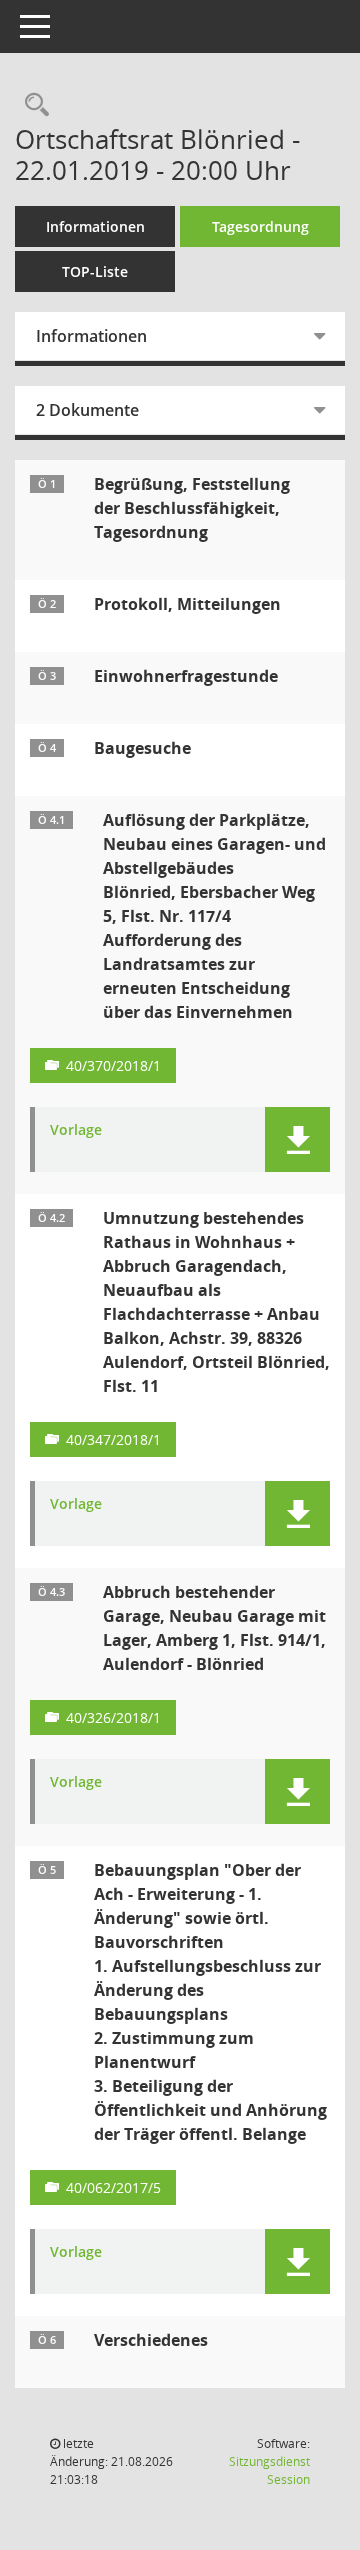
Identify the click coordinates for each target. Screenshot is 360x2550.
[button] (297, 1139)
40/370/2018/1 (113, 1065)
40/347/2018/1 (113, 1439)
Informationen (95, 226)
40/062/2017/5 (113, 2187)
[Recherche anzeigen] (32, 105)
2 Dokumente (87, 410)
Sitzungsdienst (269, 2470)
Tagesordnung (260, 226)
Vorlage (76, 1130)
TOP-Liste (95, 271)
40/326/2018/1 (113, 1717)
